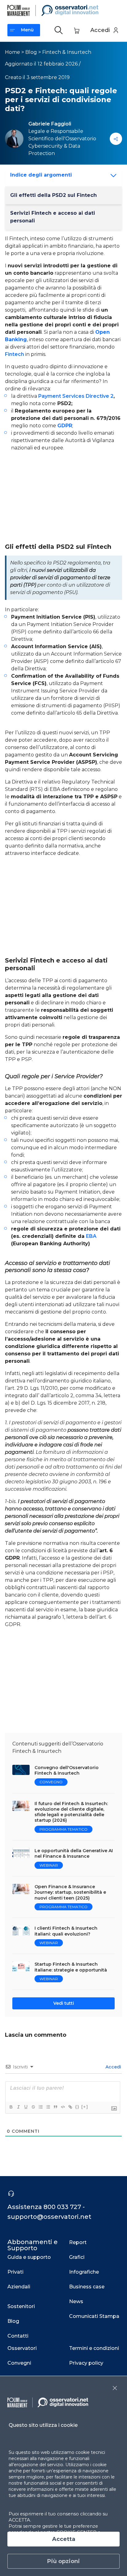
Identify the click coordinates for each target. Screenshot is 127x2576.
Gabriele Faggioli (50, 124)
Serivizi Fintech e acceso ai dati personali (53, 217)
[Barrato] (33, 2107)
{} (77, 2107)
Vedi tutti (64, 2003)
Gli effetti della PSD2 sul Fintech (53, 195)
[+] (85, 2107)
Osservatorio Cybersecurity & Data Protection (62, 146)
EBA (91, 1236)
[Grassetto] (11, 2107)
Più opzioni (63, 2561)
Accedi (113, 2067)
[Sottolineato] (26, 2107)
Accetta (64, 2539)
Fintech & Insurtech (67, 52)
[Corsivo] (18, 2107)
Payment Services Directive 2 (75, 396)
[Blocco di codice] (63, 2107)
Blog (31, 52)
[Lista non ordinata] (48, 2107)
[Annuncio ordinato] (40, 2107)
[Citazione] (55, 2107)
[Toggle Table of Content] (111, 176)
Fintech (14, 354)
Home (12, 52)
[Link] (70, 2107)
